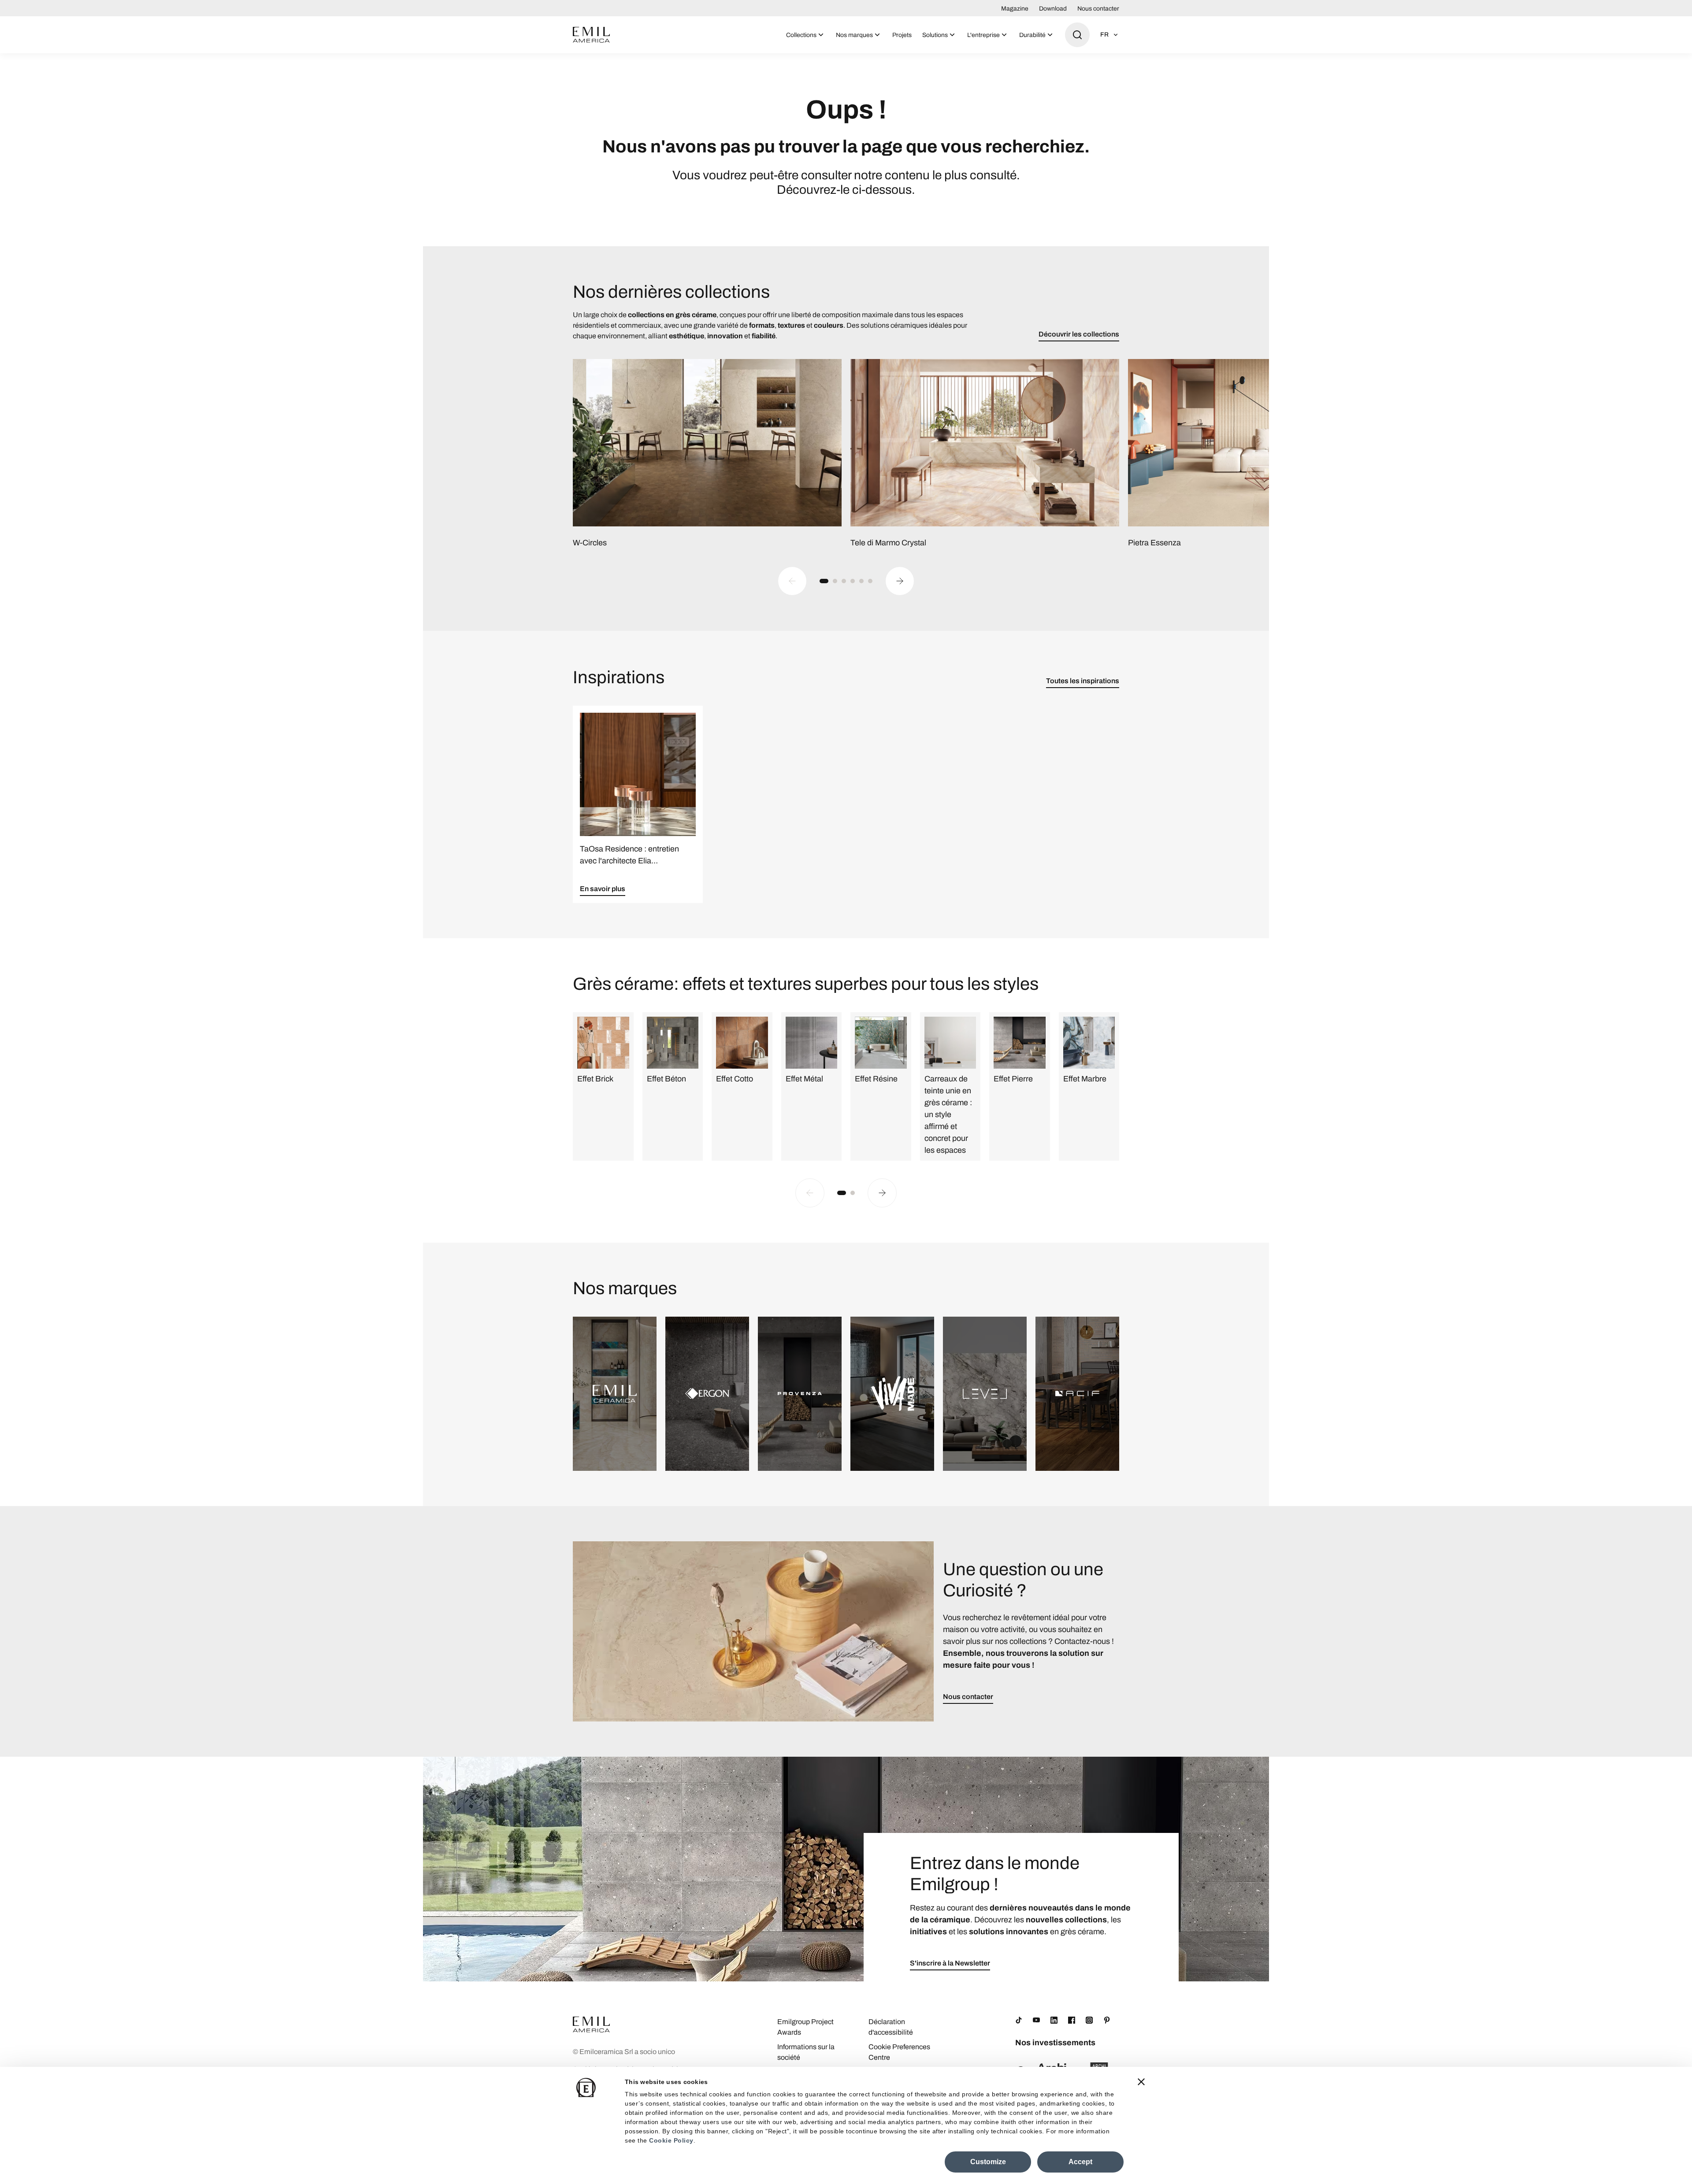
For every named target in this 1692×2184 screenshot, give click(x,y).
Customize (988, 2162)
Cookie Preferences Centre (899, 2052)
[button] (824, 581)
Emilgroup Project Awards (805, 2027)
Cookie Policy (671, 2140)
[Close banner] (1141, 2082)
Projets (902, 35)
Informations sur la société (806, 2052)
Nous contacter (1098, 9)
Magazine (1015, 9)
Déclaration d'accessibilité (891, 2027)
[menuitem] (806, 35)
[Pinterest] (1107, 2020)
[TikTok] (1019, 2020)
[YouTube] (1036, 2020)
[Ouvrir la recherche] (1077, 35)
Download (1053, 9)
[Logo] (591, 35)
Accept (1080, 2162)
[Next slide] (900, 581)
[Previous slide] (792, 581)
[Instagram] (1089, 2020)
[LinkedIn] (1054, 2020)
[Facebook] (1072, 2020)
